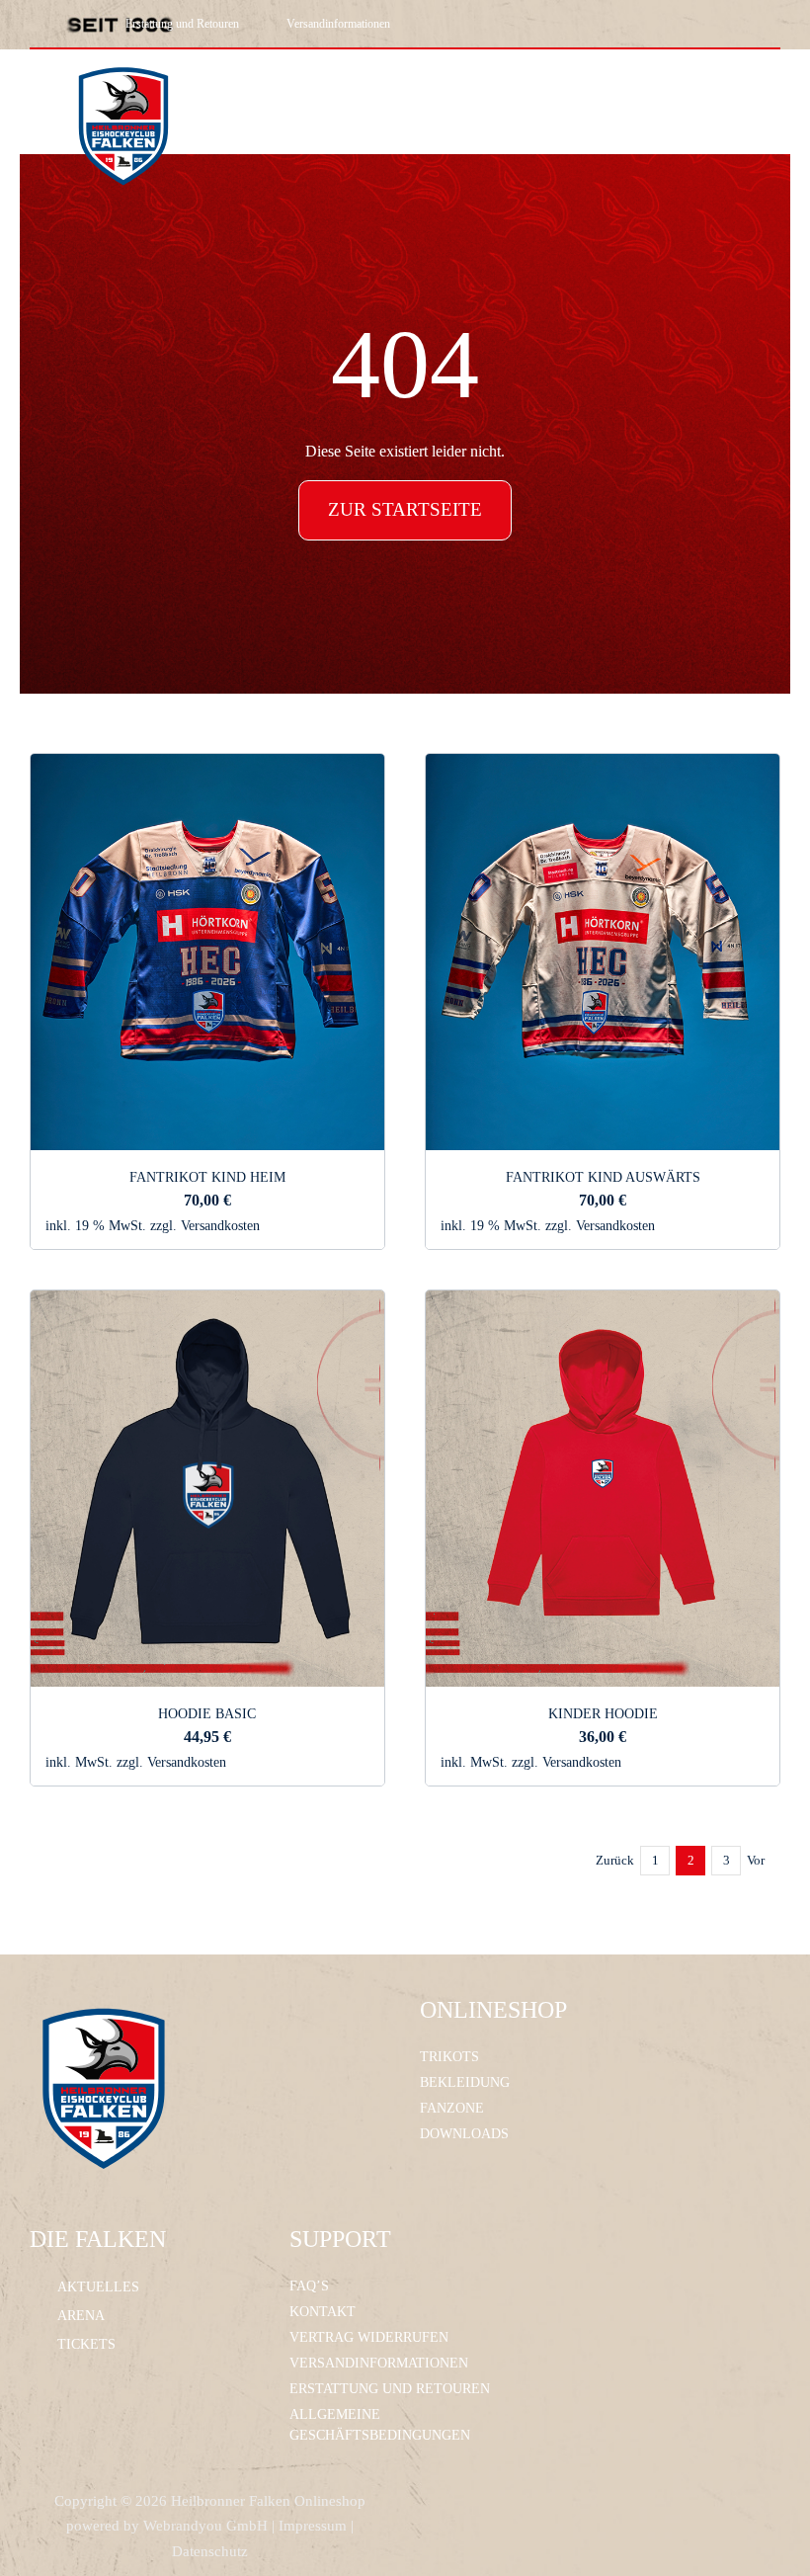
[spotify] (706, 24)
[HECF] (123, 57)
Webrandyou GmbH (205, 2526)
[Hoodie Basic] (207, 1304)
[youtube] (639, 24)
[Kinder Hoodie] (603, 1304)
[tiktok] (606, 24)
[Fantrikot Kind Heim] (207, 767)
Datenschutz (210, 2551)
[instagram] (572, 24)
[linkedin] (673, 24)
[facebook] (538, 24)
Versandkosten (220, 1225)
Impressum (313, 2526)
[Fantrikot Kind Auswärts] (603, 767)
